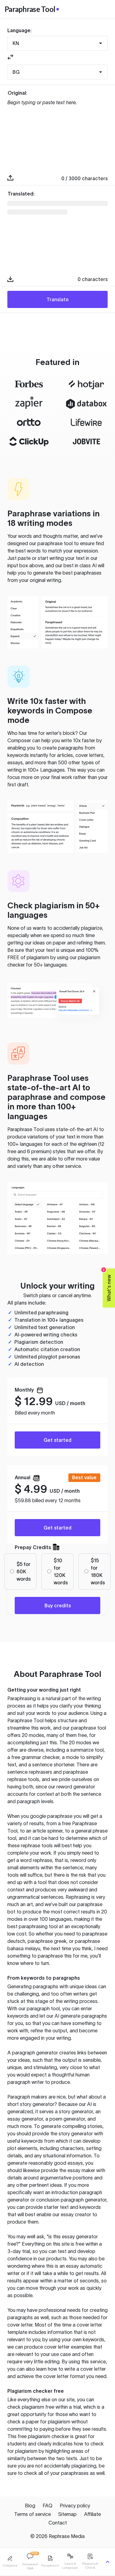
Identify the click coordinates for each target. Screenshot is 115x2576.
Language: (19, 30)
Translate (58, 299)
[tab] (10, 2562)
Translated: (21, 194)
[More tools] (108, 2562)
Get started (57, 1440)
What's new (107, 1285)
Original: (17, 93)
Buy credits (58, 1605)
